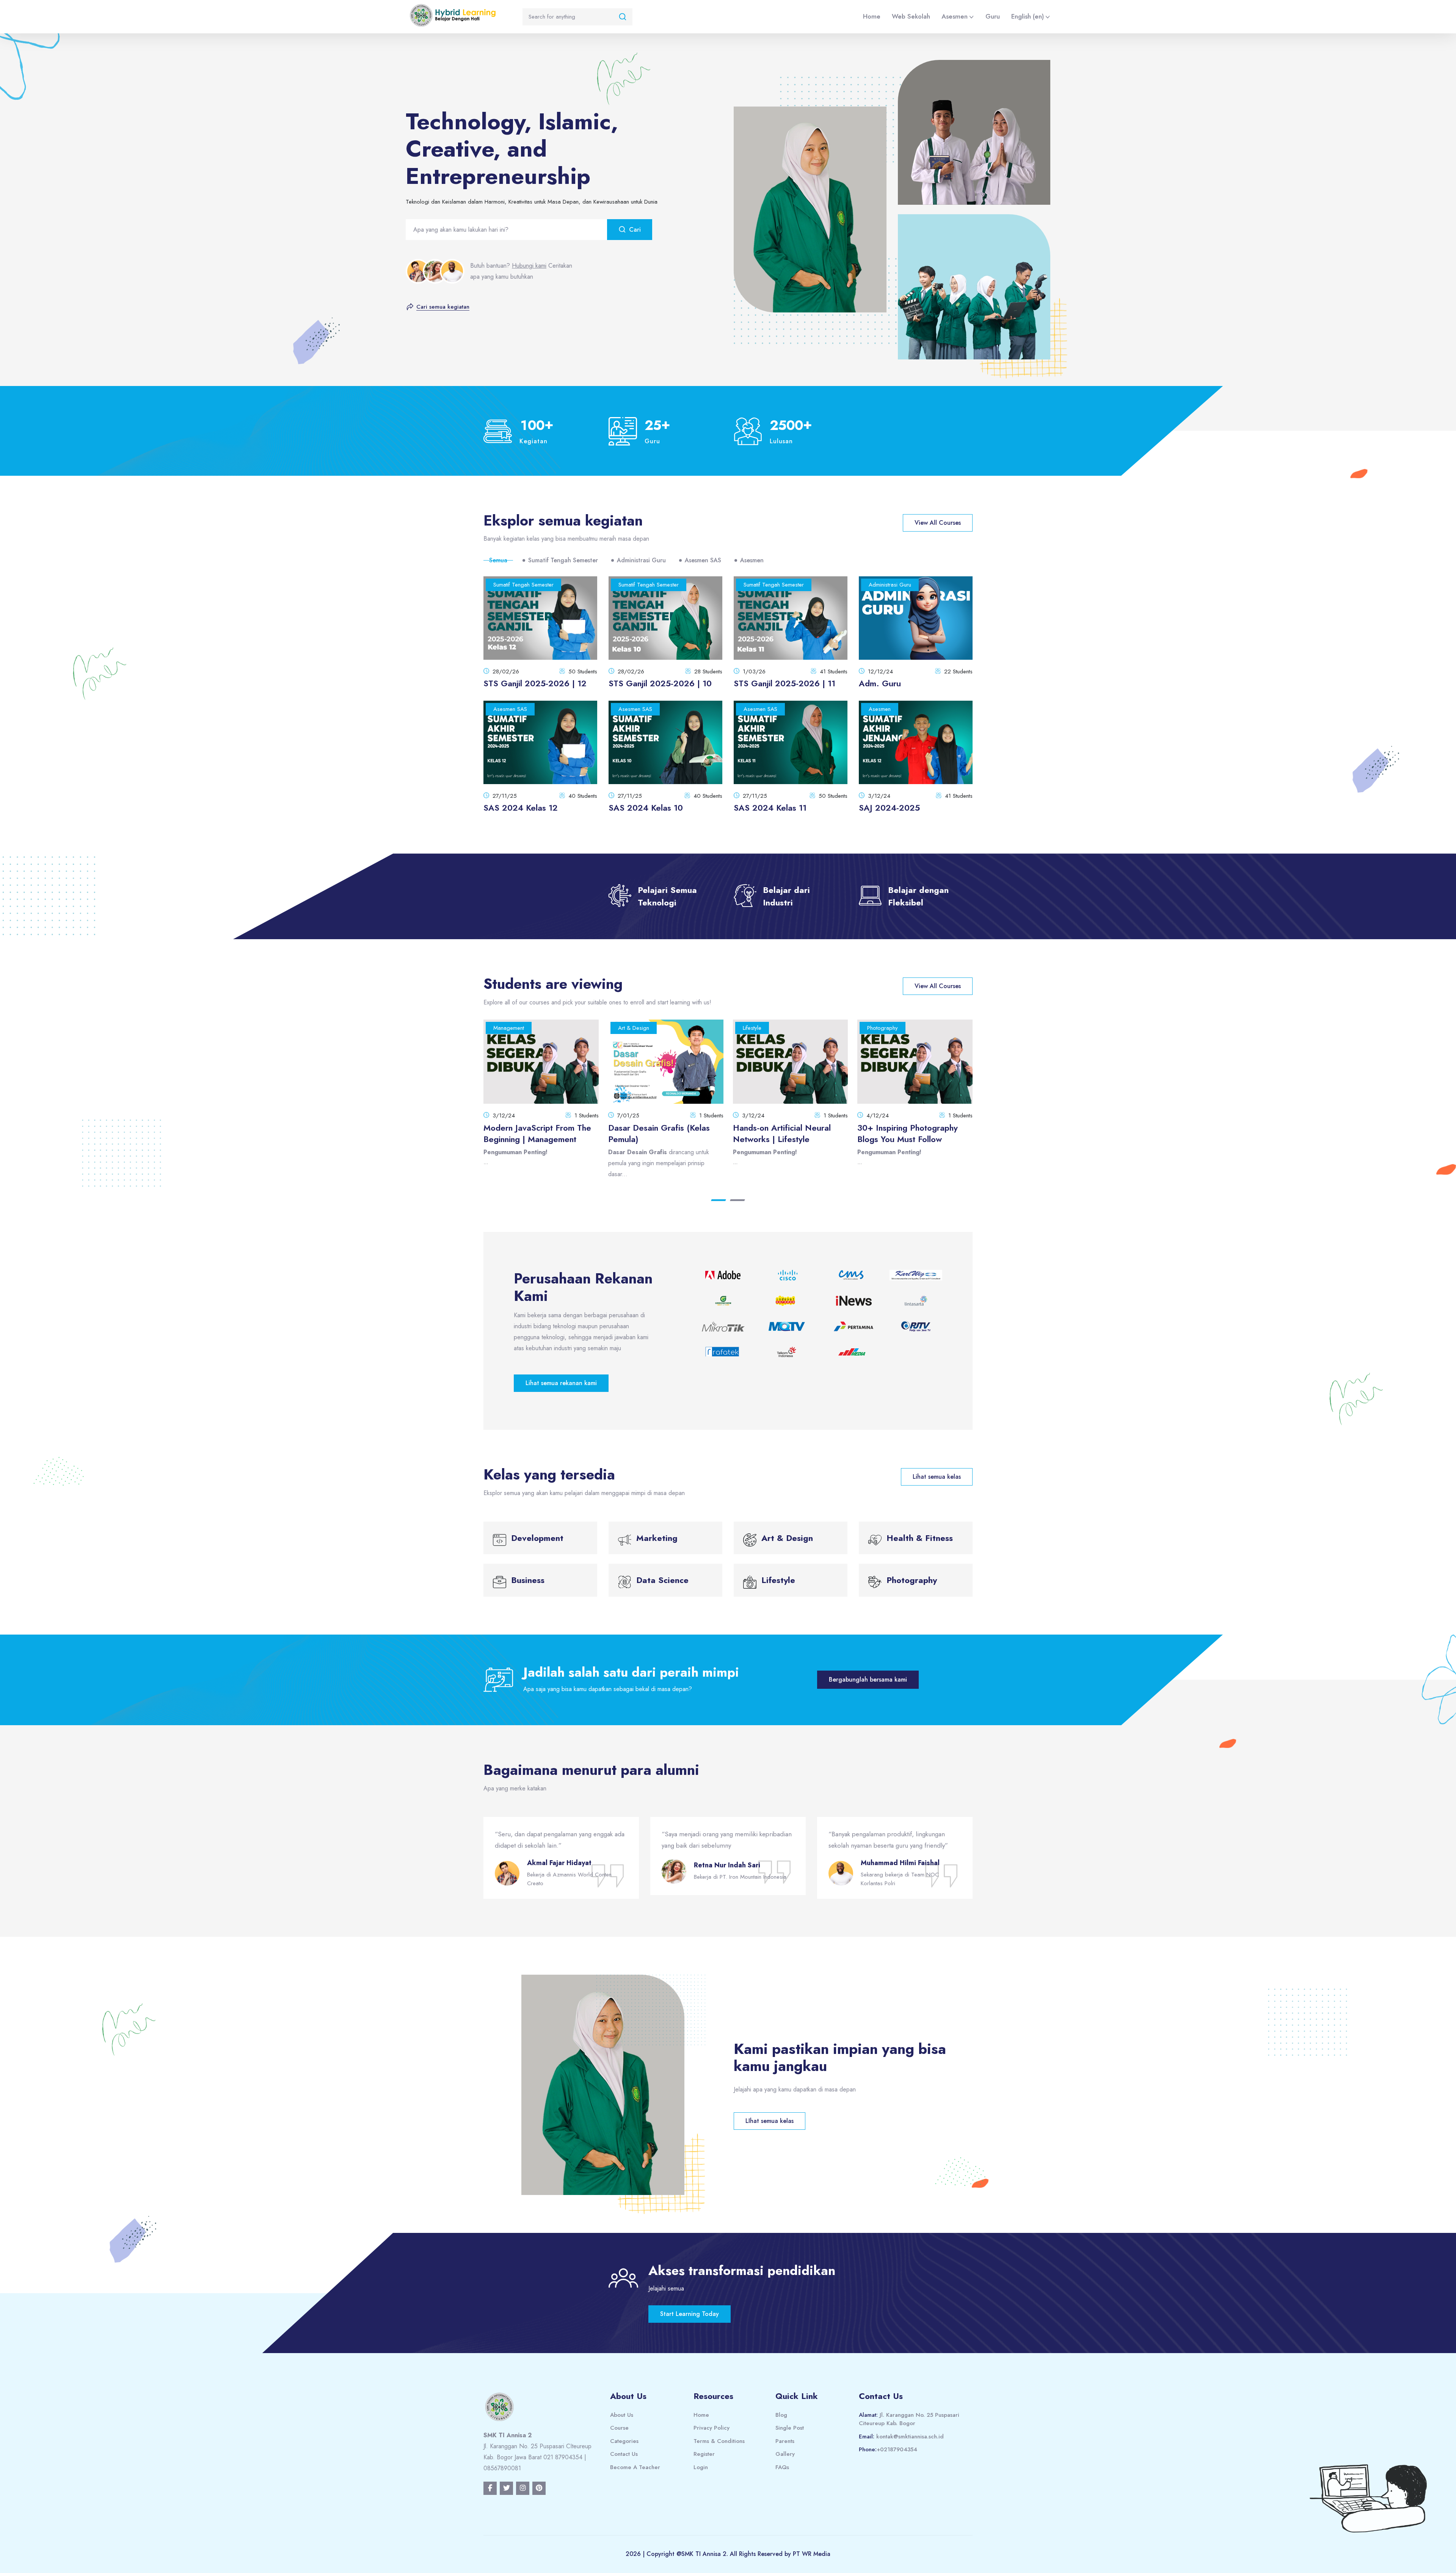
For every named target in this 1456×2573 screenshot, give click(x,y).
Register (704, 2454)
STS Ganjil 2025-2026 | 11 (784, 683)
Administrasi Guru (641, 560)
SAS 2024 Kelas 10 (646, 808)
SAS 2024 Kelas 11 (770, 808)
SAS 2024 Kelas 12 (521, 808)
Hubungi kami (529, 266)
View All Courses (938, 523)
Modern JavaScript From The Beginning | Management (912, 1134)
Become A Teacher (635, 2467)
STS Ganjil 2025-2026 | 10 (660, 683)
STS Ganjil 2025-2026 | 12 (535, 683)
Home (872, 16)
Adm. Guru (880, 683)
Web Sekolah (911, 16)
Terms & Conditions (719, 2441)
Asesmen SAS (703, 560)
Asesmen (955, 16)
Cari (635, 230)
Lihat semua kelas (937, 1477)
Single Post (790, 2428)
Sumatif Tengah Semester (563, 560)
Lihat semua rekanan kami (561, 1383)
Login (701, 2467)
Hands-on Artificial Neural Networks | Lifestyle (533, 1134)
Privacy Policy (712, 2428)
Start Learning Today (690, 2314)
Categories (624, 2441)
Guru (993, 16)
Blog (781, 2415)
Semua (498, 560)
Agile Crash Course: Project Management (786, 1134)
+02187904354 (897, 2449)
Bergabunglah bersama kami (868, 1680)
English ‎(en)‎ (1028, 16)
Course (619, 2428)
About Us (622, 2415)
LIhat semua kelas (770, 2121)
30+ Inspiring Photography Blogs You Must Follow (658, 1134)
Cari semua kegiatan (443, 307)
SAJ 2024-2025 (889, 808)
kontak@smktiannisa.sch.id (910, 2437)
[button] (719, 1200)
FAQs (782, 2467)
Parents (785, 2441)
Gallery (785, 2454)
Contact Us (624, 2454)
